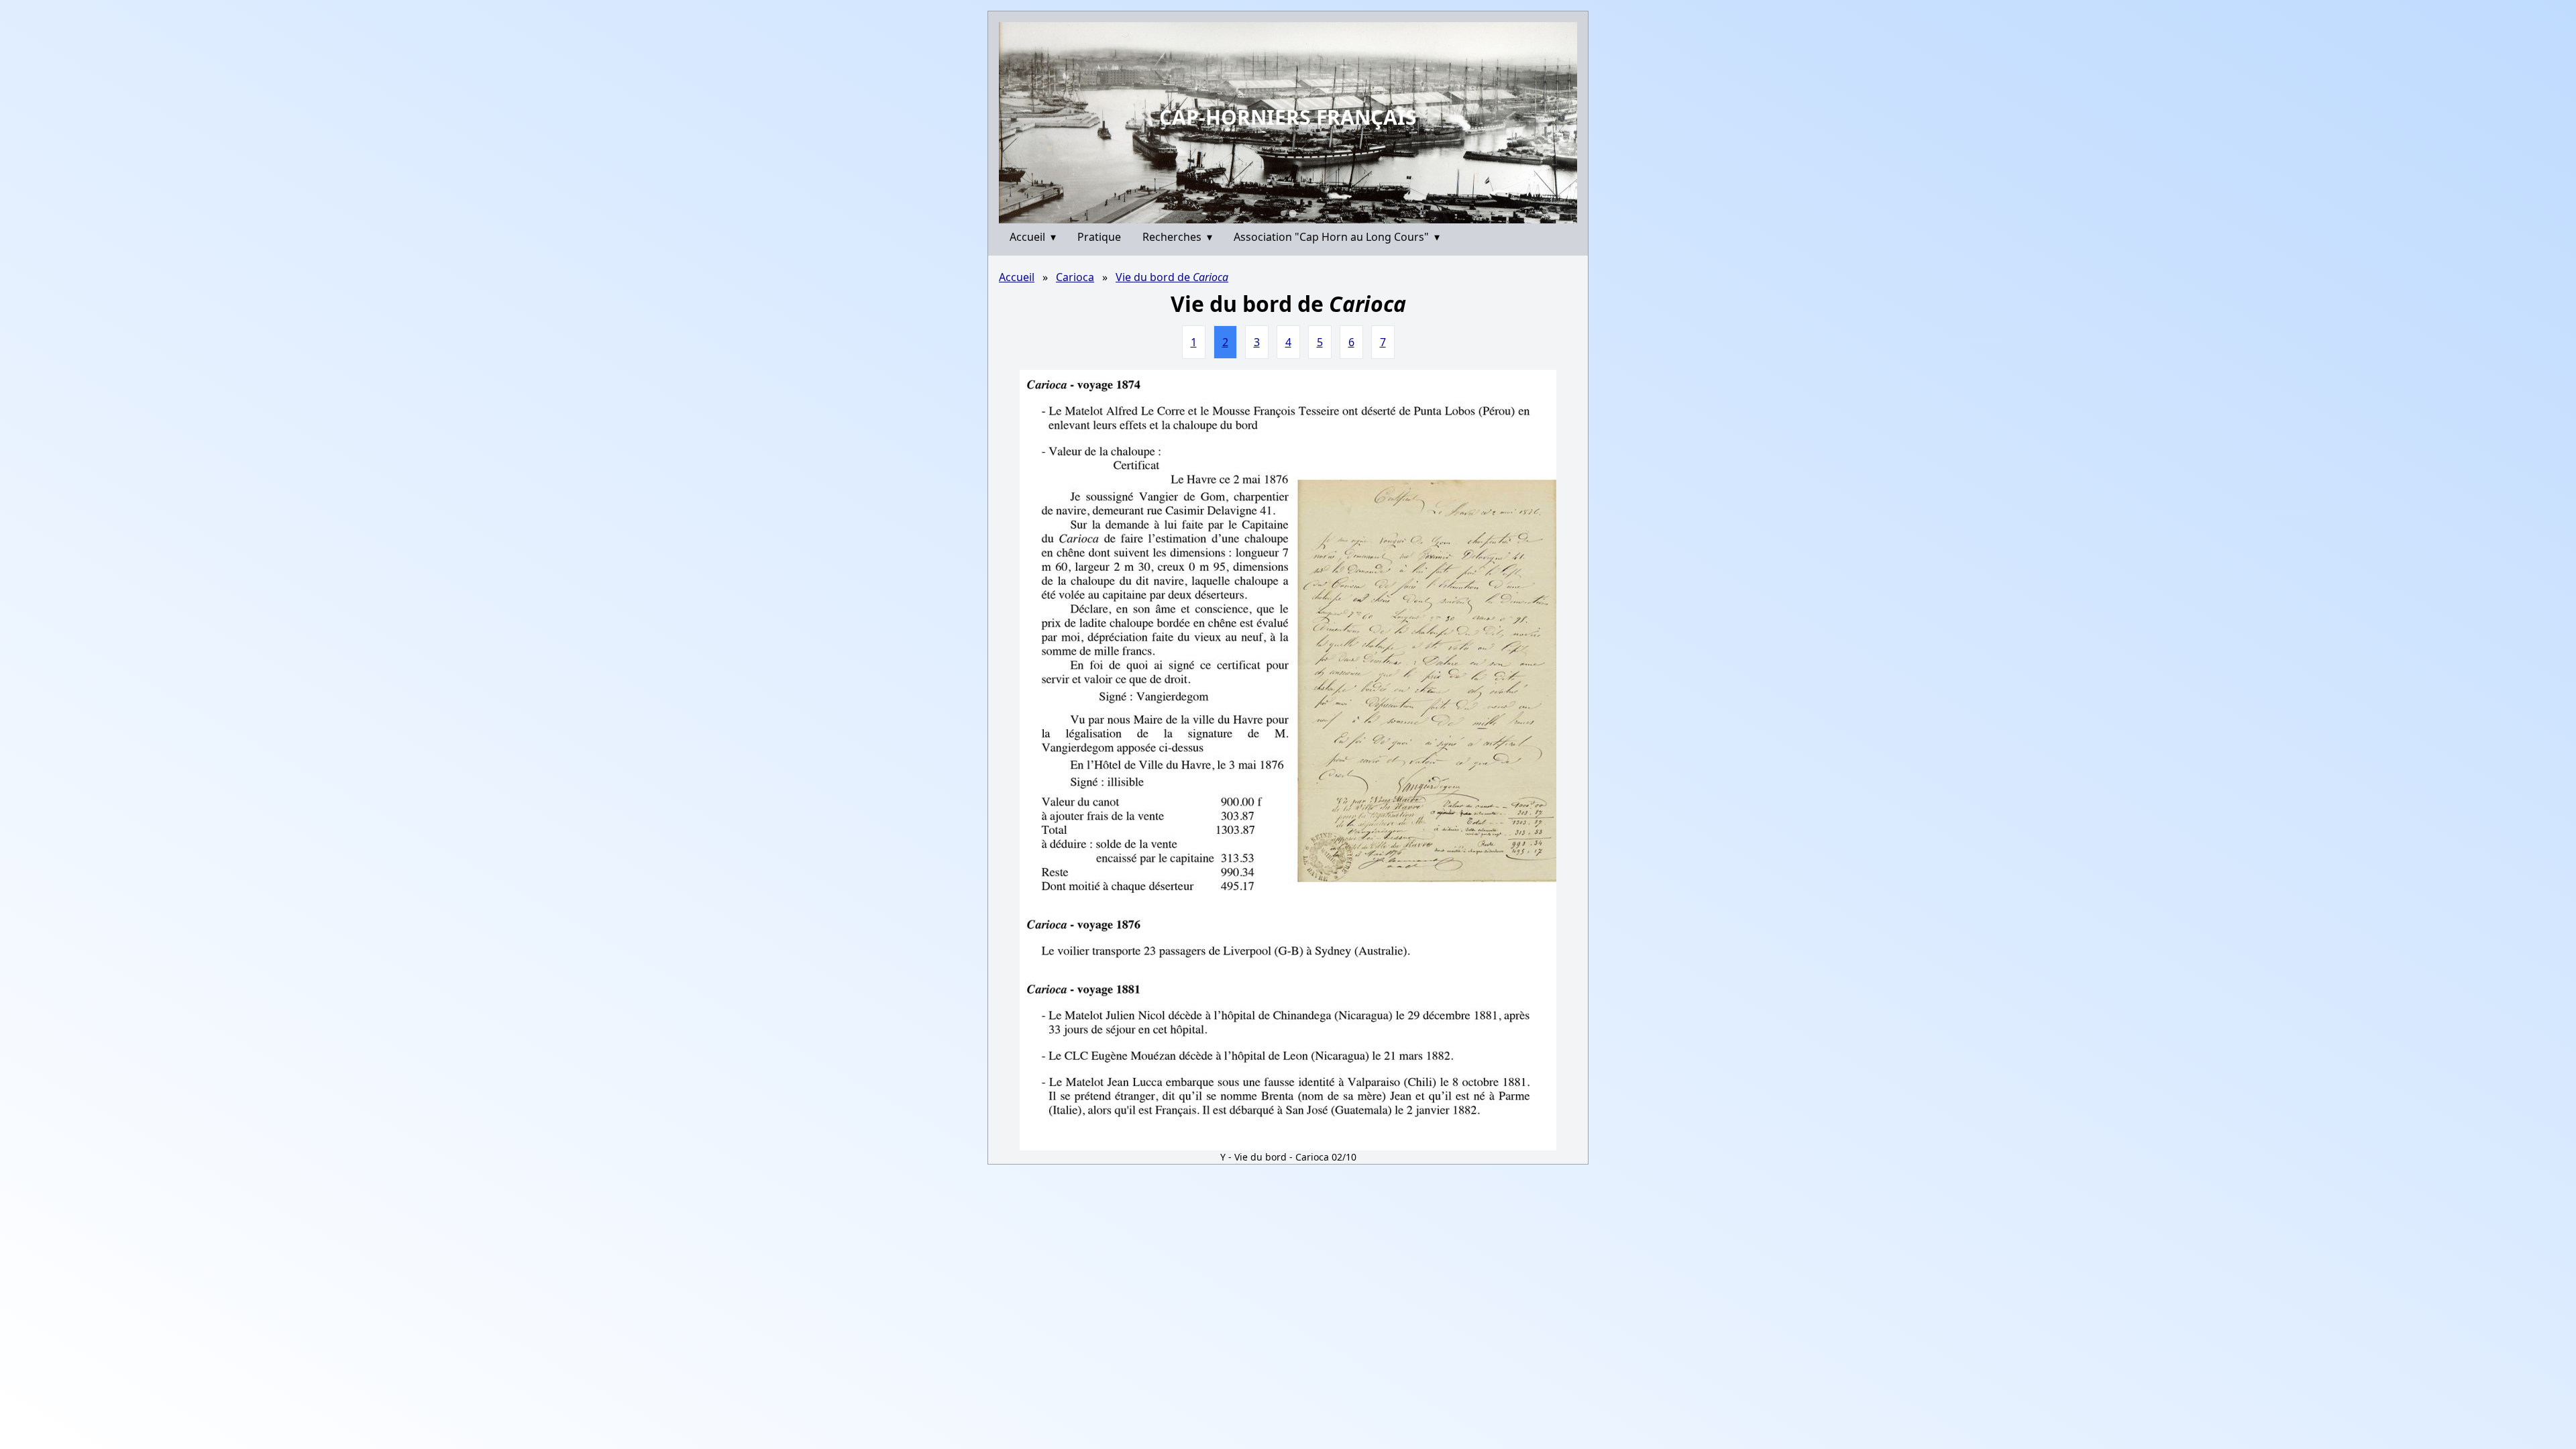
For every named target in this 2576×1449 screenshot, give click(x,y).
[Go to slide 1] (1283, 213)
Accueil (1033, 237)
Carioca (1075, 277)
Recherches (1177, 237)
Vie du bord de (1172, 277)
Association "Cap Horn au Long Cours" (1337, 237)
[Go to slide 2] (1293, 213)
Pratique (1099, 237)
